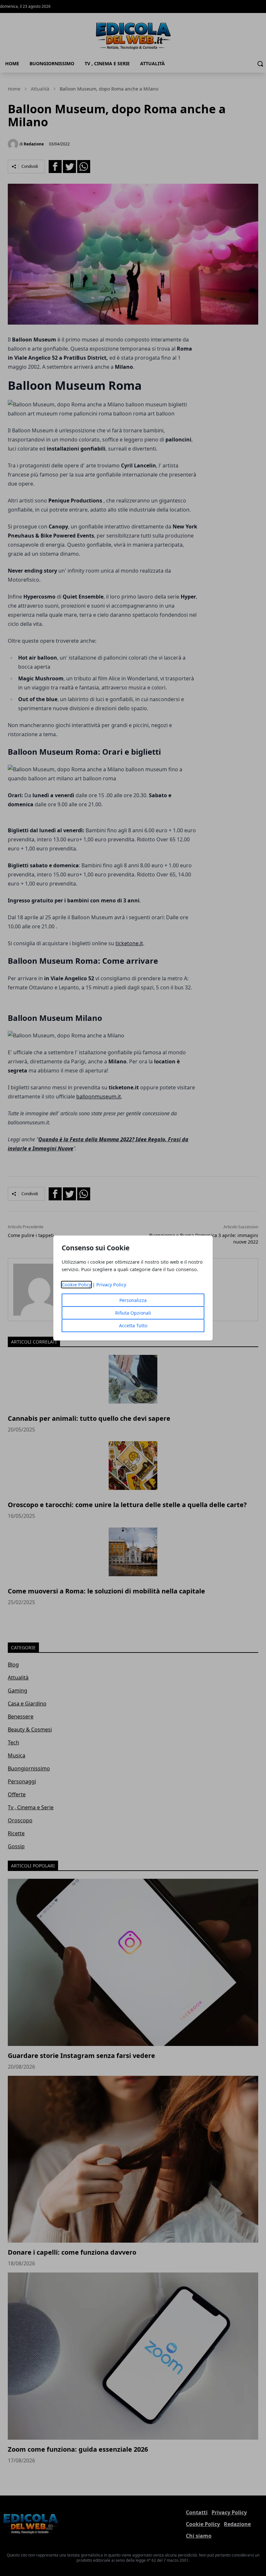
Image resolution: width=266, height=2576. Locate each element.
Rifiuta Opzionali (133, 1313)
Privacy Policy (111, 1285)
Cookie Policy (76, 1285)
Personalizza (133, 1300)
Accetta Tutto (133, 1325)
